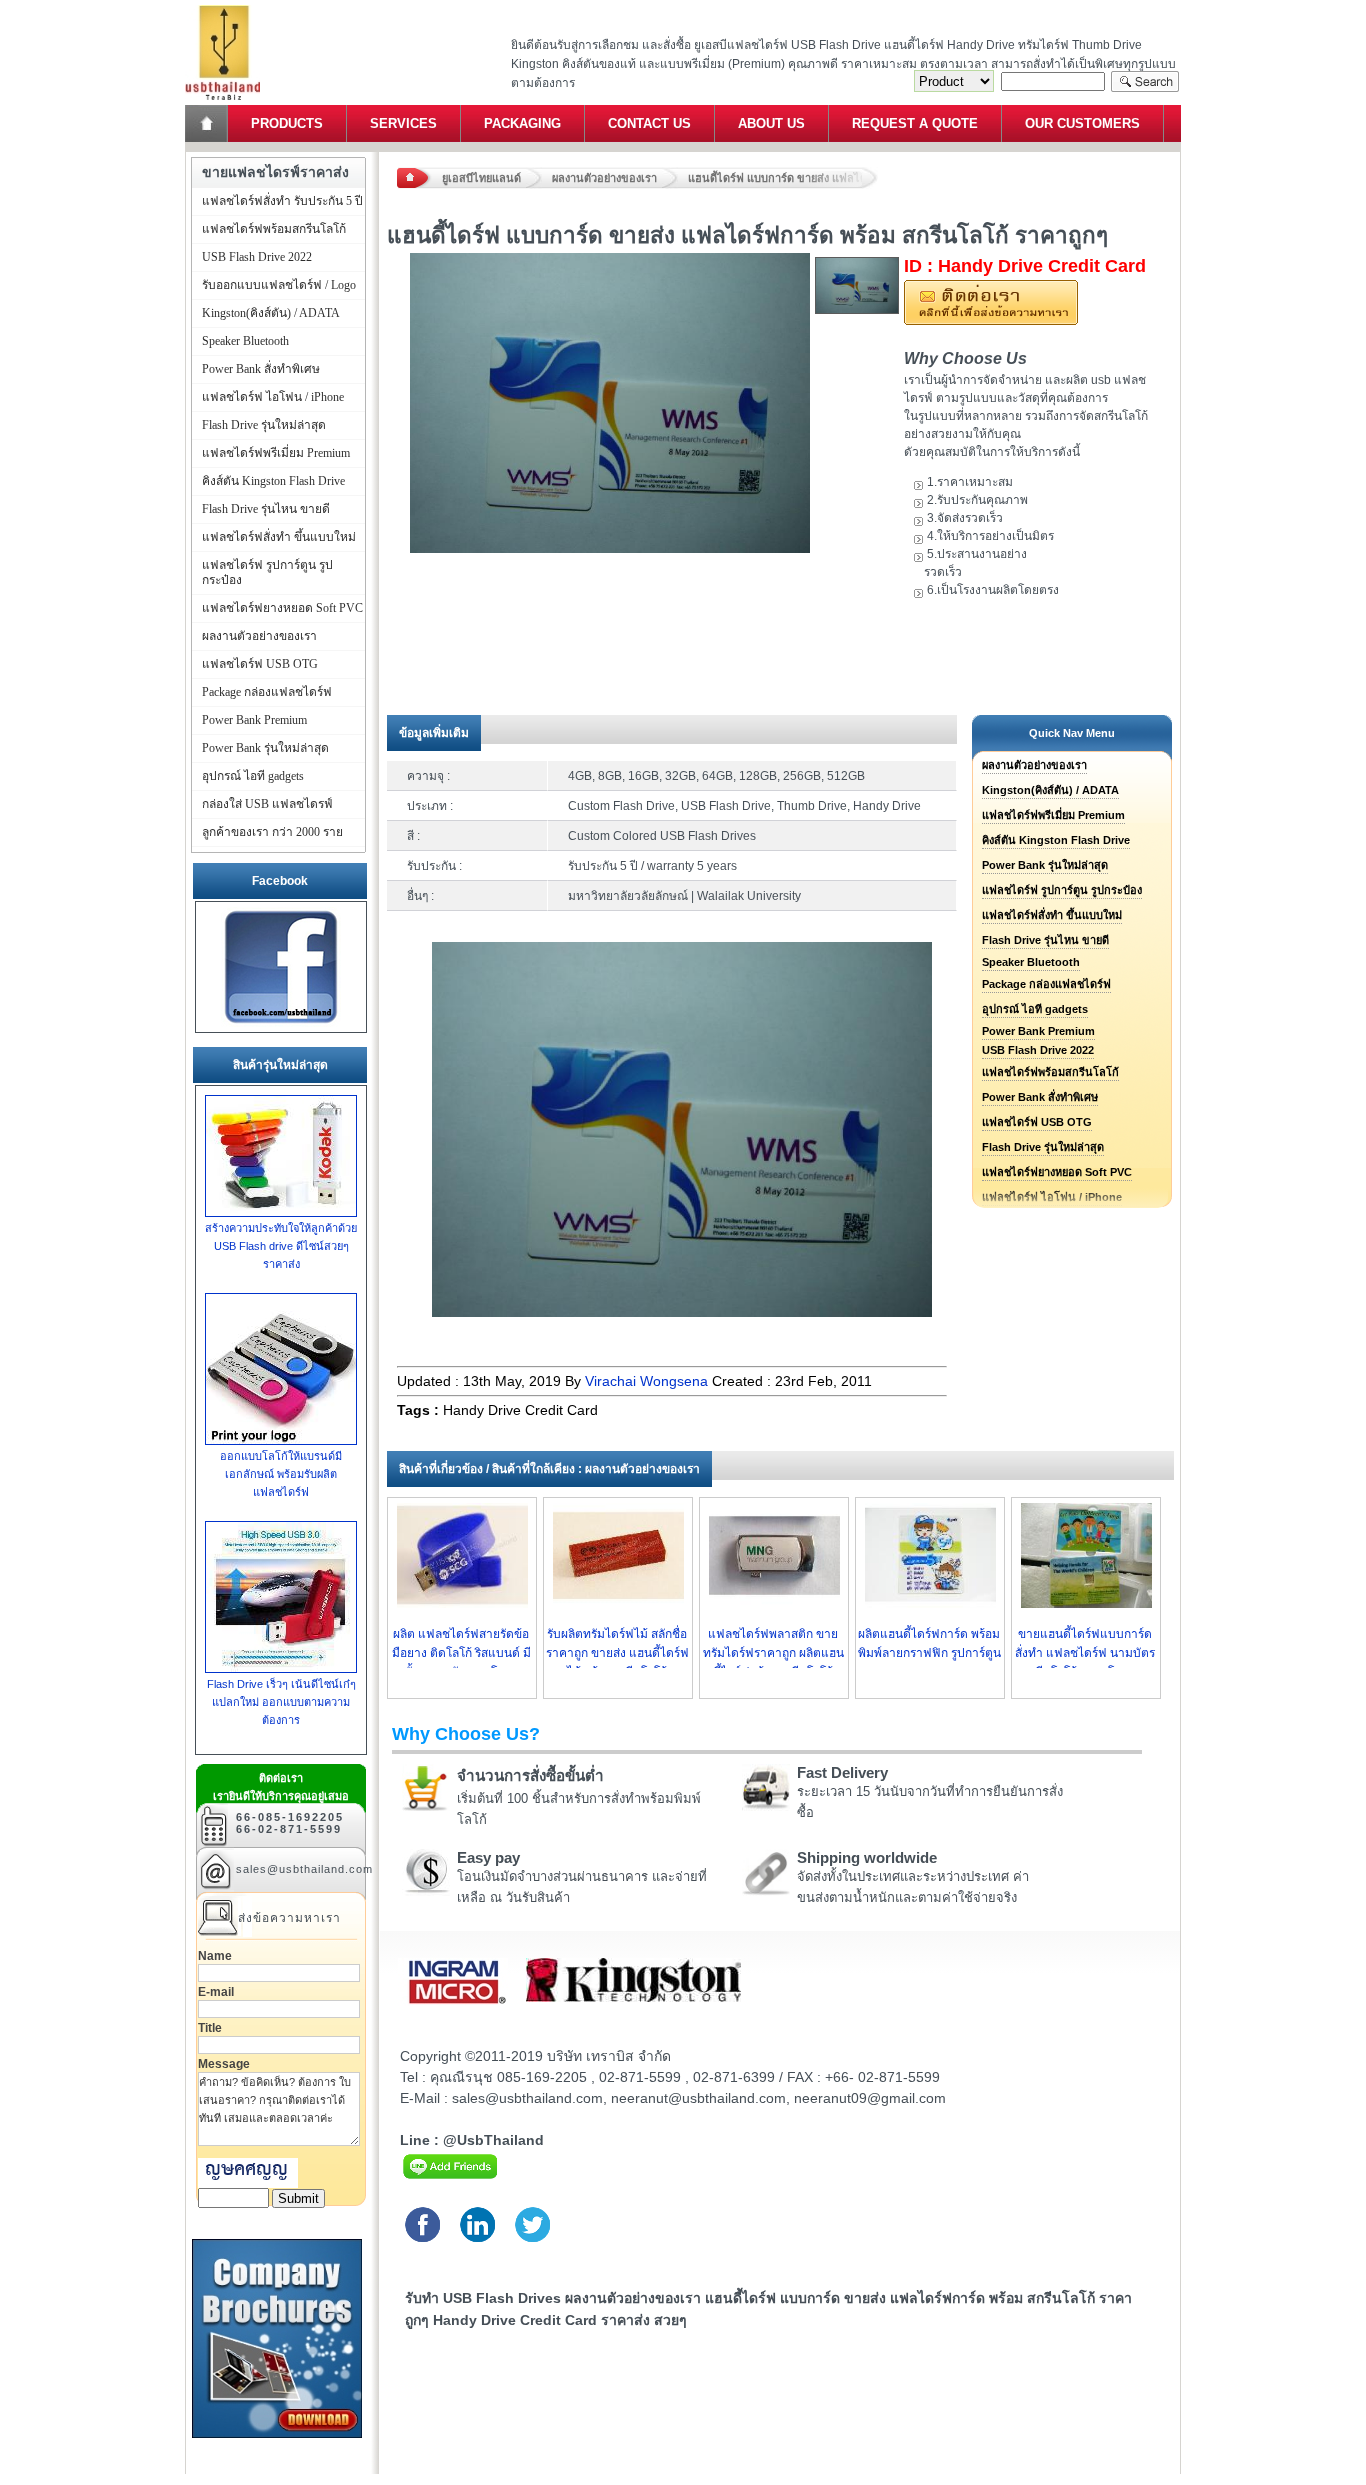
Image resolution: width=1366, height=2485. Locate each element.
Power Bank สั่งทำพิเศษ (1040, 1097)
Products (287, 123)
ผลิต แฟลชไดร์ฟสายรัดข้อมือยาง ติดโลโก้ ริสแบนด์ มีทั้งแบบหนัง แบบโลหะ (461, 1653)
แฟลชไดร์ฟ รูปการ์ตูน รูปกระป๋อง (1062, 890)
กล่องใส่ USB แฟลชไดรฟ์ (267, 804)
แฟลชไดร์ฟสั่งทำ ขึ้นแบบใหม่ (1052, 915)
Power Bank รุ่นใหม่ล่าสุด (1045, 865)
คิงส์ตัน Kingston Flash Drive (1056, 840)
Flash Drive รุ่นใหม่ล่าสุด (1043, 1147)
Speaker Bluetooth (1031, 962)
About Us (771, 123)
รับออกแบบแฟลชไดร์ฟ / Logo (279, 285)
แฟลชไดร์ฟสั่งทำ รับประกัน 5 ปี (282, 201)
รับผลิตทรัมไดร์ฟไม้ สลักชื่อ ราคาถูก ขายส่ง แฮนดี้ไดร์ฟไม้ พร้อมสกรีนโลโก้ (617, 1653)
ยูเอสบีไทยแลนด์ (481, 178)
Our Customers (1082, 123)
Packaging (522, 123)
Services (403, 123)
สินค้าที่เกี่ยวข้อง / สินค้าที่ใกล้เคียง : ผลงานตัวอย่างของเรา (549, 1469)
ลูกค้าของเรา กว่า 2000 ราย (272, 832)
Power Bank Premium (1038, 1031)
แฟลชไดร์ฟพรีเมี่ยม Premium (1053, 815)
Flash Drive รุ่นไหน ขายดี (1045, 940)
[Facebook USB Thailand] (281, 1023)
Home (208, 123)
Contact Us (649, 123)
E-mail (216, 1992)
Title (210, 2028)
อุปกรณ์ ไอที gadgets (1035, 1009)
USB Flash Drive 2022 (1038, 1050)
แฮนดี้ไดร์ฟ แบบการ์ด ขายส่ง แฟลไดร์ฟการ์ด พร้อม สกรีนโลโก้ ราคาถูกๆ (783, 178)
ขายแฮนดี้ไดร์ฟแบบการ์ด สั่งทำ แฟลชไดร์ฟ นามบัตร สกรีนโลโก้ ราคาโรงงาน (1085, 1653)
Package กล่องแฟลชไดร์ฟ (1046, 984)
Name (215, 1956)
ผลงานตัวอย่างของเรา (604, 178)
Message (224, 2064)
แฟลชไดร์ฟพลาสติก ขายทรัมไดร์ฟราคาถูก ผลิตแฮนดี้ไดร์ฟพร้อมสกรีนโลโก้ (773, 1653)
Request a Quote (915, 123)
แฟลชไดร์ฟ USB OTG (1037, 1122)
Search (1145, 81)
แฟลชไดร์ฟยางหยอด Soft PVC (1057, 1172)
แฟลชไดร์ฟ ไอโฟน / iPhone (273, 397)
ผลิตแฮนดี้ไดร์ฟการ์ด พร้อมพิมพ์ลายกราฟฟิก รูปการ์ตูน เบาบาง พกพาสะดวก (929, 1653)
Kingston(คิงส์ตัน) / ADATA (1050, 790)
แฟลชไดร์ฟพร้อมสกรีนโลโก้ (1050, 1072)
